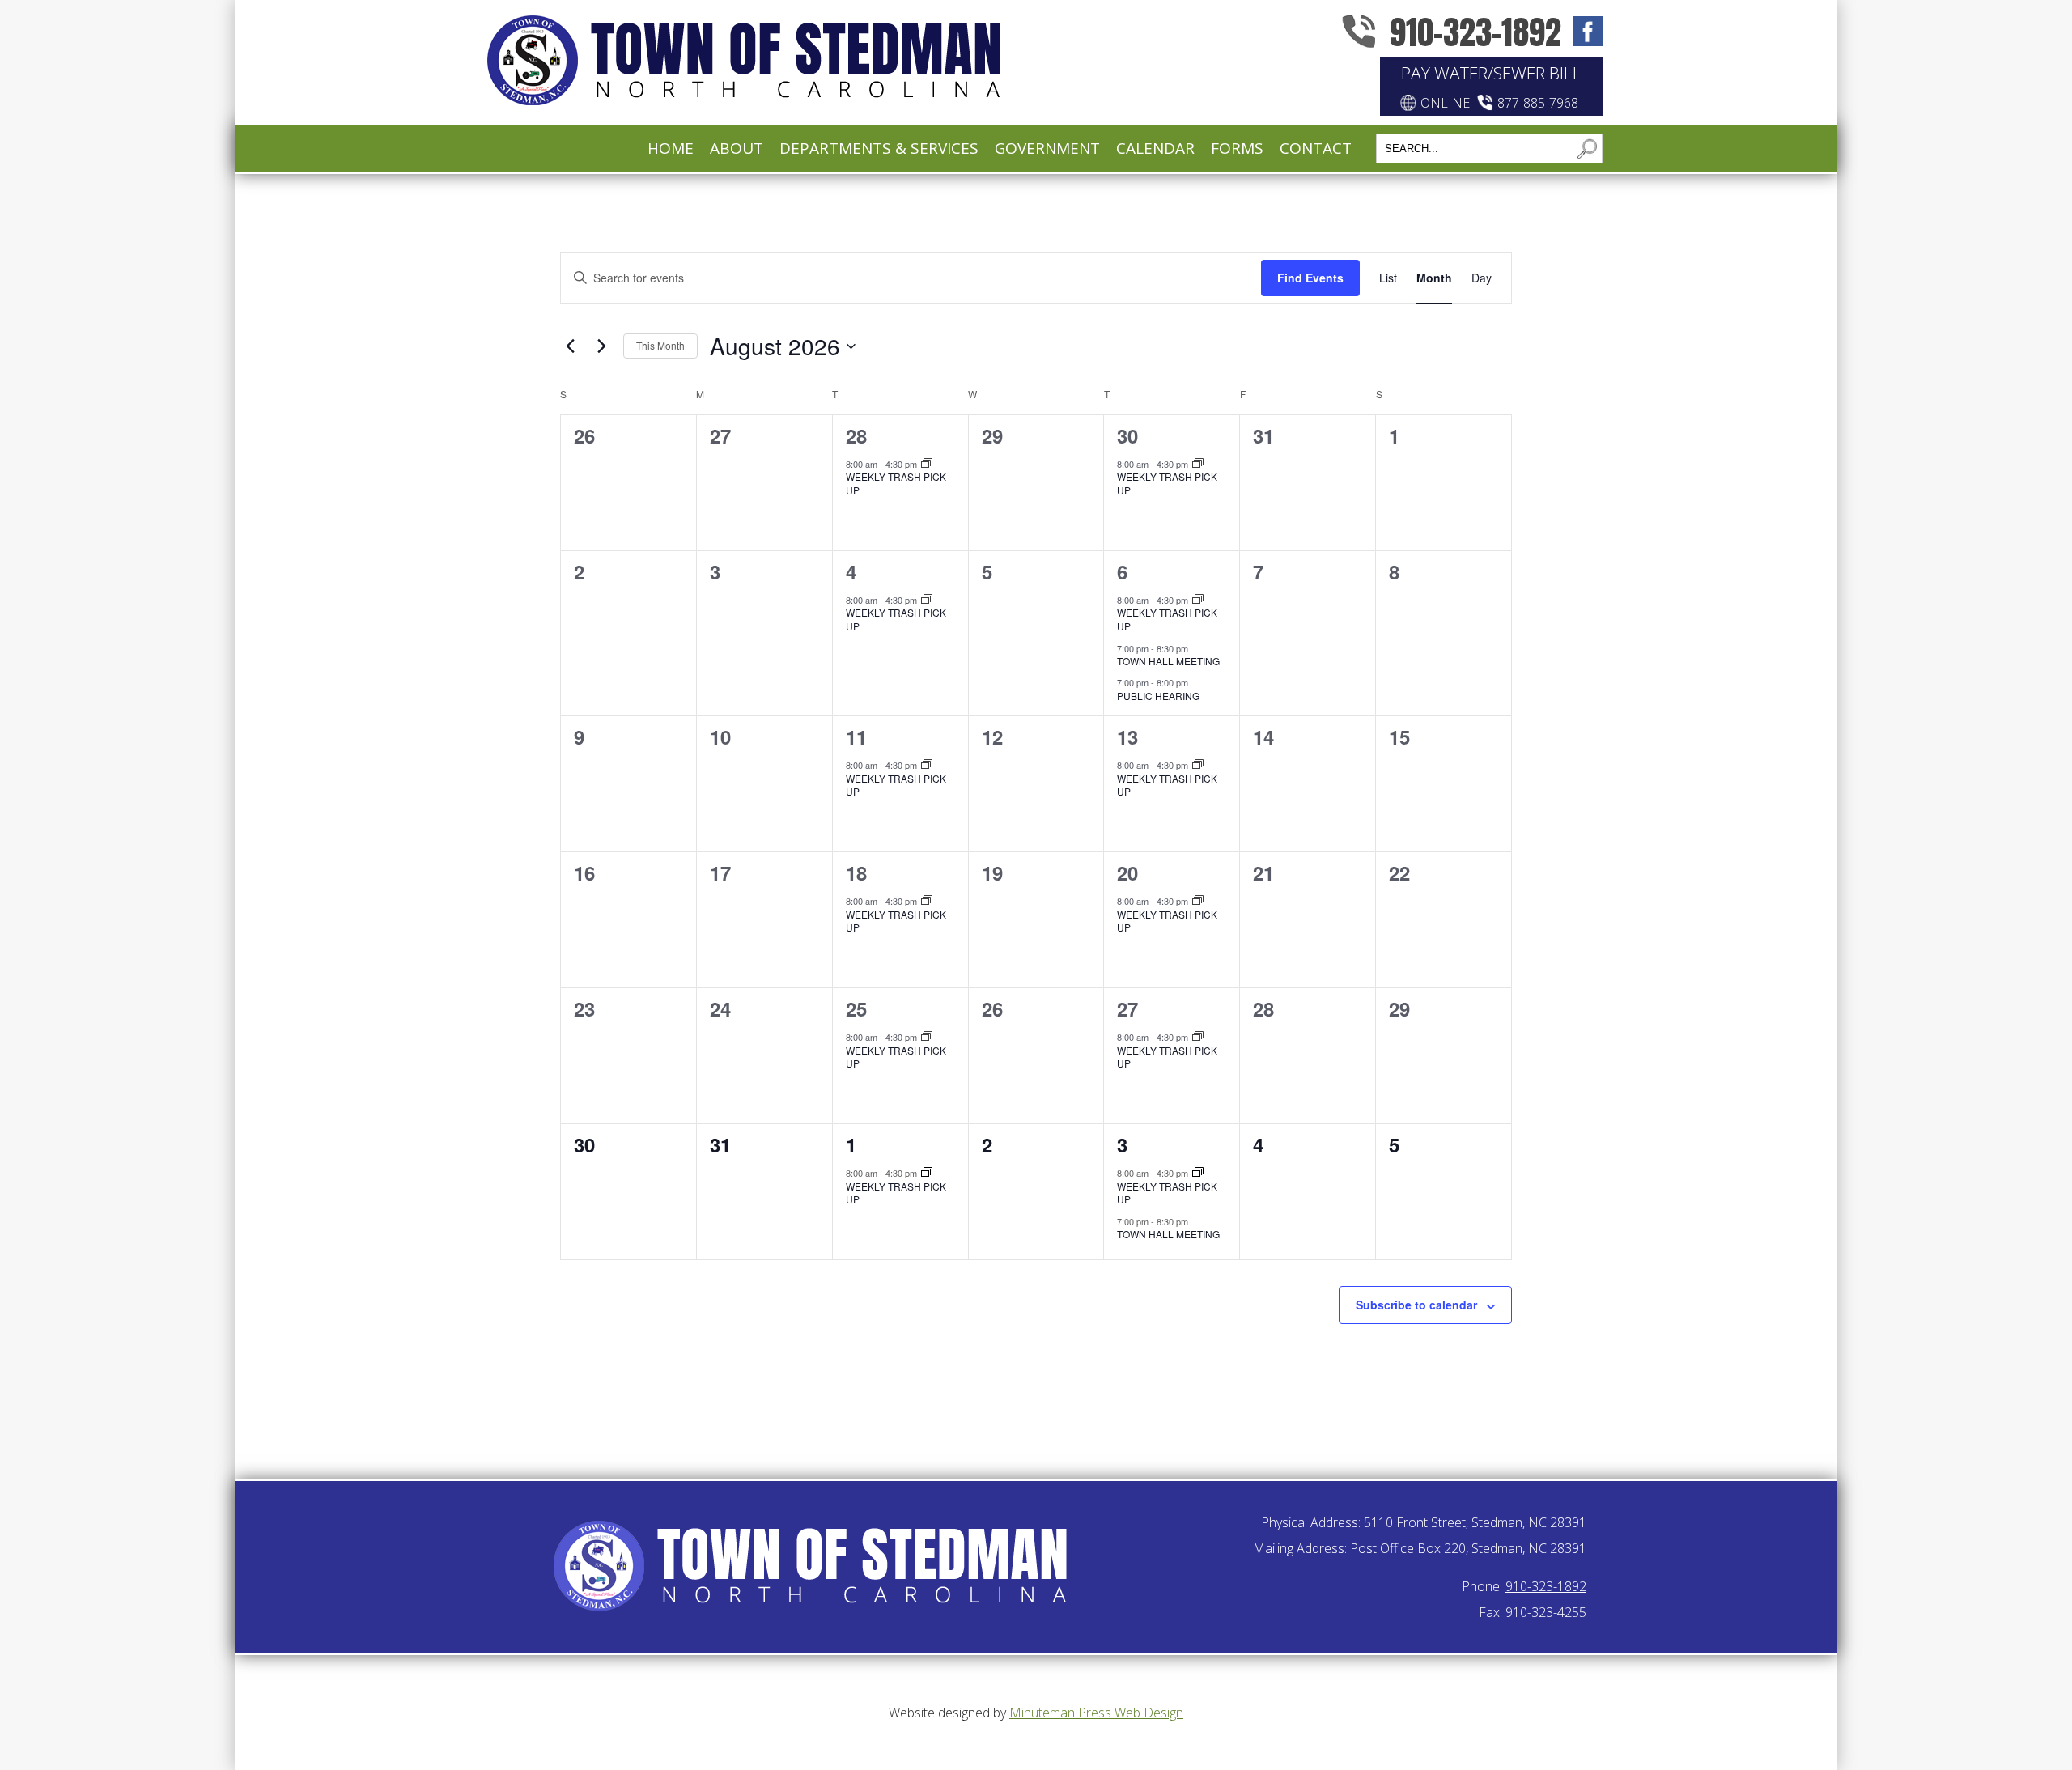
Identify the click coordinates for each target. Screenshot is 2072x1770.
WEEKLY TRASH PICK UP (896, 483)
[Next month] (601, 346)
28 (856, 435)
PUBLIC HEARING (1158, 696)
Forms (1237, 148)
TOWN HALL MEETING (1168, 661)
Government (1047, 148)
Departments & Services (879, 148)
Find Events (1310, 278)
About (737, 148)
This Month (660, 345)
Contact (1316, 148)
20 (1127, 872)
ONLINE (1445, 103)
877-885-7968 (1538, 103)
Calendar (1155, 148)
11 (856, 736)
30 (1127, 435)
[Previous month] (570, 346)
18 (856, 872)
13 (1127, 736)
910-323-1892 (1475, 32)
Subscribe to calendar (1416, 1305)
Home (671, 148)
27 (1127, 1008)
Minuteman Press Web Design (1096, 1713)
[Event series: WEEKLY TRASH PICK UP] (927, 464)
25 (856, 1008)
